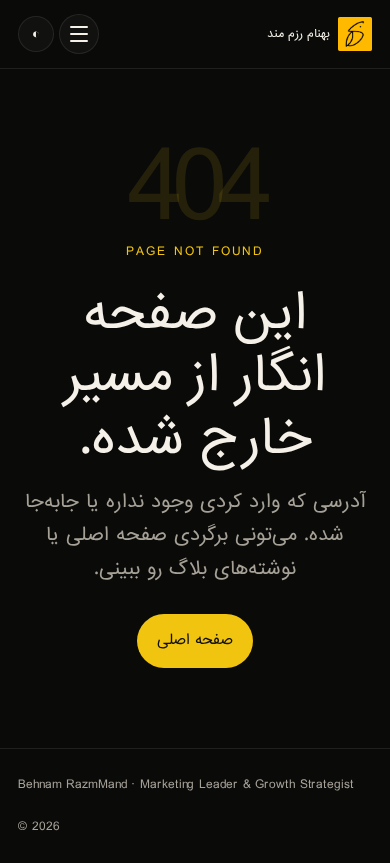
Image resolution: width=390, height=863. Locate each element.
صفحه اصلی (195, 640)
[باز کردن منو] (79, 34)
